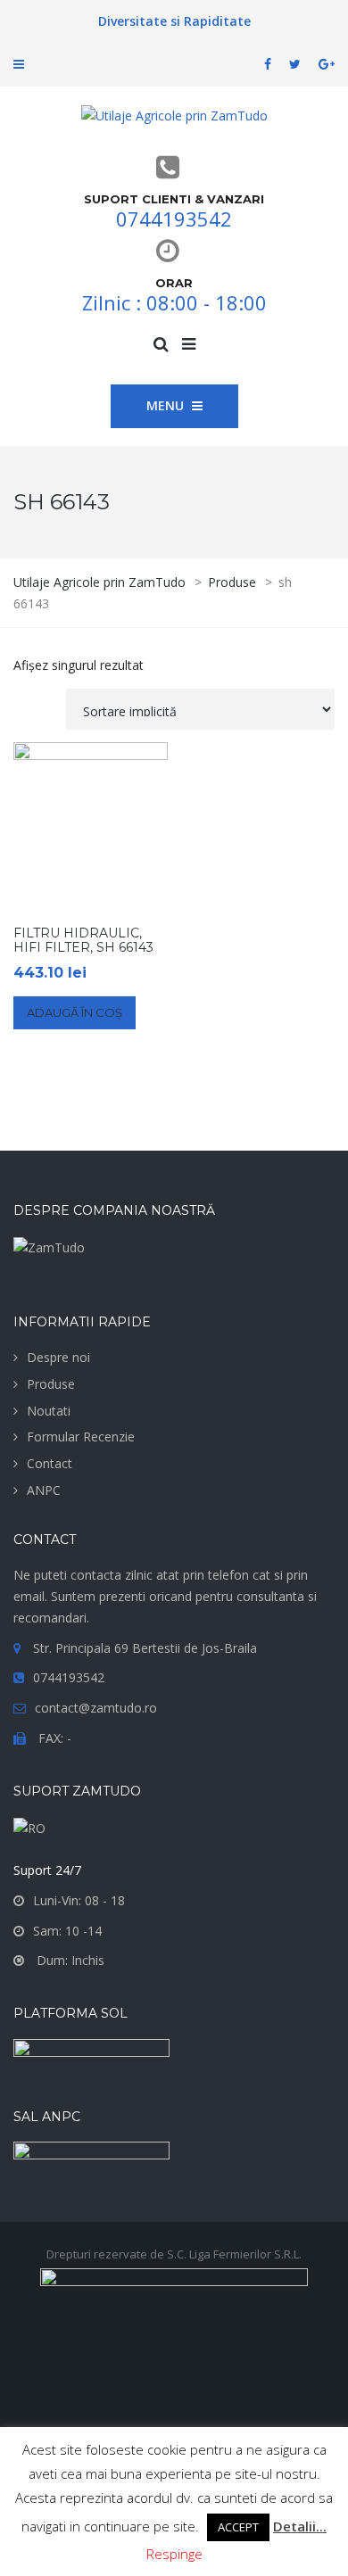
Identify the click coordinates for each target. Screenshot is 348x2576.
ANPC (44, 1490)
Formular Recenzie (81, 1437)
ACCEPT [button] (238, 2527)
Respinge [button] (174, 2554)
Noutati (49, 1411)
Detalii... (300, 2526)
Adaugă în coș (75, 1012)
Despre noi (58, 1357)
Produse (51, 1384)
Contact (50, 1463)
